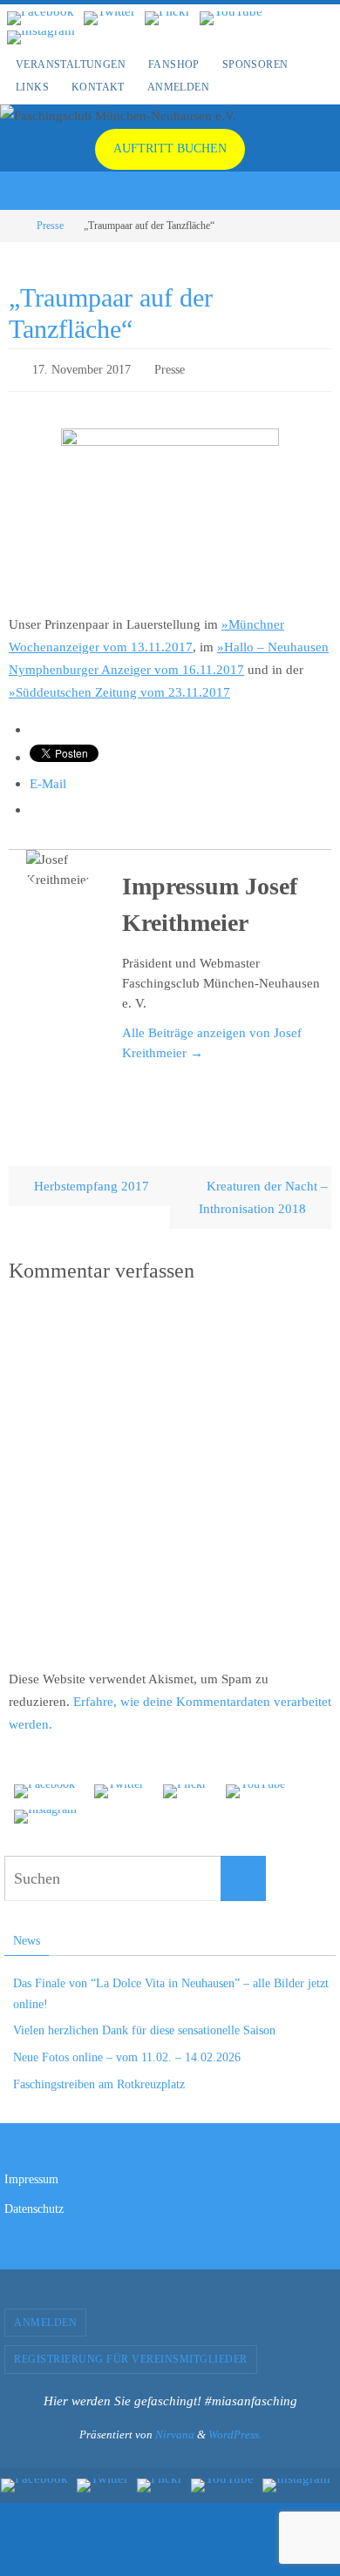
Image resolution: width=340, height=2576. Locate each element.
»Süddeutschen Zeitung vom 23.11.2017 (119, 688)
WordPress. (235, 2431)
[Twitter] (109, 18)
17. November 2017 (82, 368)
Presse (50, 226)
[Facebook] (41, 18)
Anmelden (178, 87)
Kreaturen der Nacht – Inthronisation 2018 (263, 1193)
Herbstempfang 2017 (90, 1181)
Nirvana (175, 2431)
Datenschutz (34, 2205)
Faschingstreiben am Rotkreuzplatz (99, 2080)
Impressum (31, 2175)
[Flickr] (167, 18)
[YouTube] (231, 18)
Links (32, 87)
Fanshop (174, 64)
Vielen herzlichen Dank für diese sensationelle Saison (144, 2027)
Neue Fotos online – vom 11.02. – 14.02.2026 (127, 2054)
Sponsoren (255, 64)
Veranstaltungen (71, 64)
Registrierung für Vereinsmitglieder (131, 2356)
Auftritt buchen (170, 148)
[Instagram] (41, 37)
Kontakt (98, 87)
